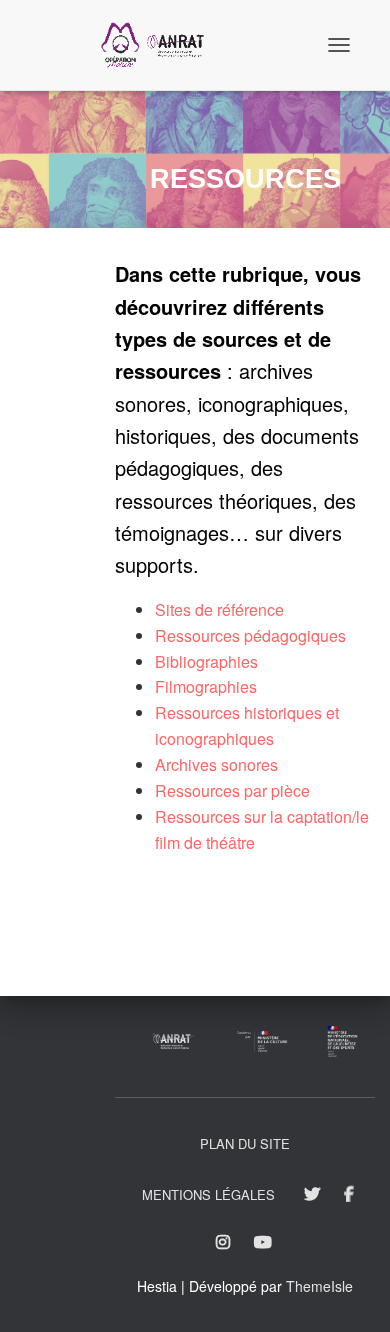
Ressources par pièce (232, 790)
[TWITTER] (312, 1195)
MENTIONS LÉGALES (208, 1194)
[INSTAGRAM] (223, 1243)
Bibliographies (206, 661)
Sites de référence (219, 609)
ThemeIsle (319, 1286)
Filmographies (206, 686)
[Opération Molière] (160, 45)
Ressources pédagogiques (250, 635)
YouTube (264, 1243)
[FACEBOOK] (349, 1195)
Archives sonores (216, 764)
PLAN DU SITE (245, 1143)
